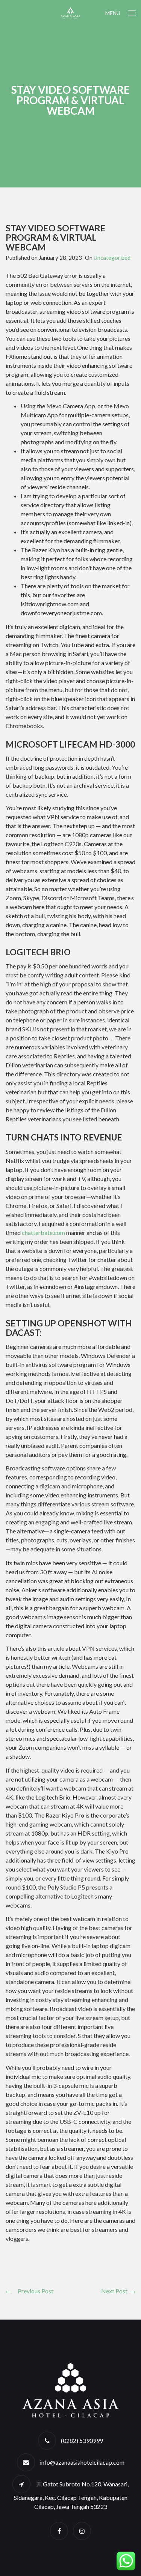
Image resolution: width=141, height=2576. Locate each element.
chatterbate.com (43, 1233)
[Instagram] (82, 2531)
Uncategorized (112, 258)
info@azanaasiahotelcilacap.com (82, 2462)
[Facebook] (59, 2531)
